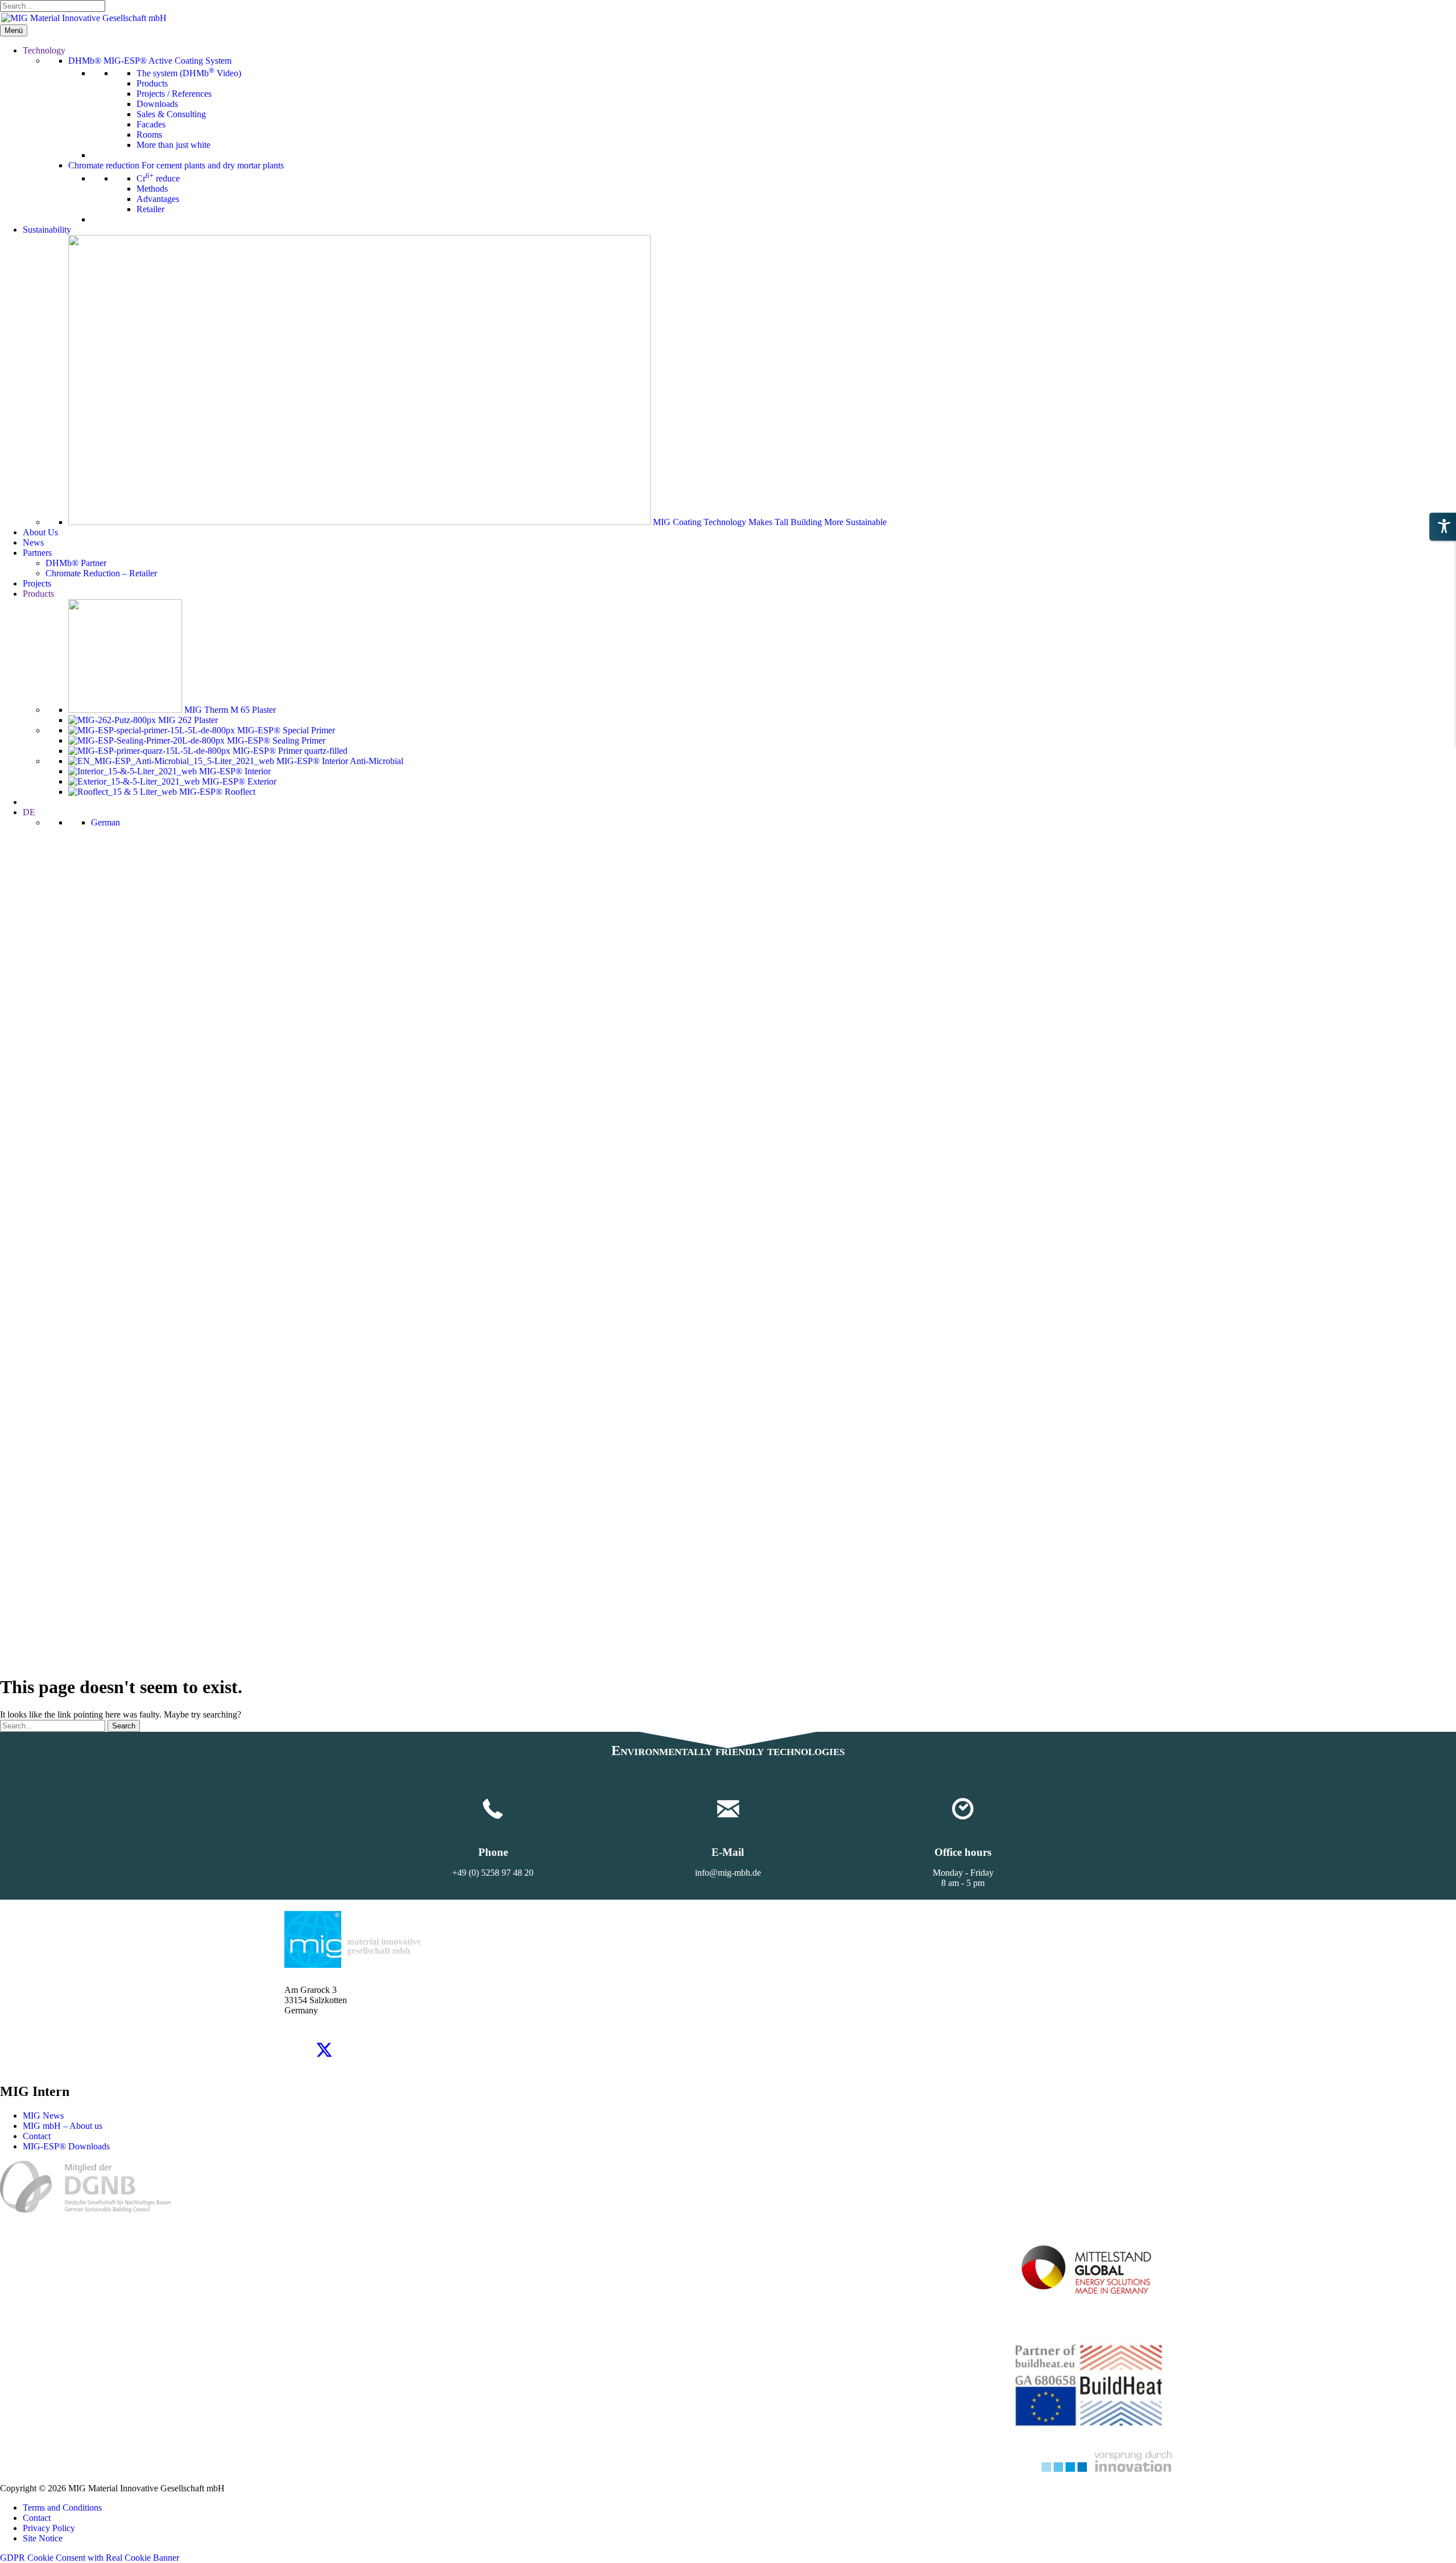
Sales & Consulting (171, 114)
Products (152, 83)
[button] (296, 2050)
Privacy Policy (49, 2528)
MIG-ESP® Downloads (66, 2146)
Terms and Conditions (62, 2508)
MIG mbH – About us (63, 2126)
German (106, 822)
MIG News (43, 2116)
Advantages (158, 199)
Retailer (150, 209)
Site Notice (43, 2538)
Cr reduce (158, 178)
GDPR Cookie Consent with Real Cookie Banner (90, 2558)
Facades (151, 124)
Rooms (149, 135)
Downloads (157, 104)
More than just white (173, 145)
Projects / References (174, 94)
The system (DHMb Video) (189, 73)
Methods (152, 189)
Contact (37, 2136)
